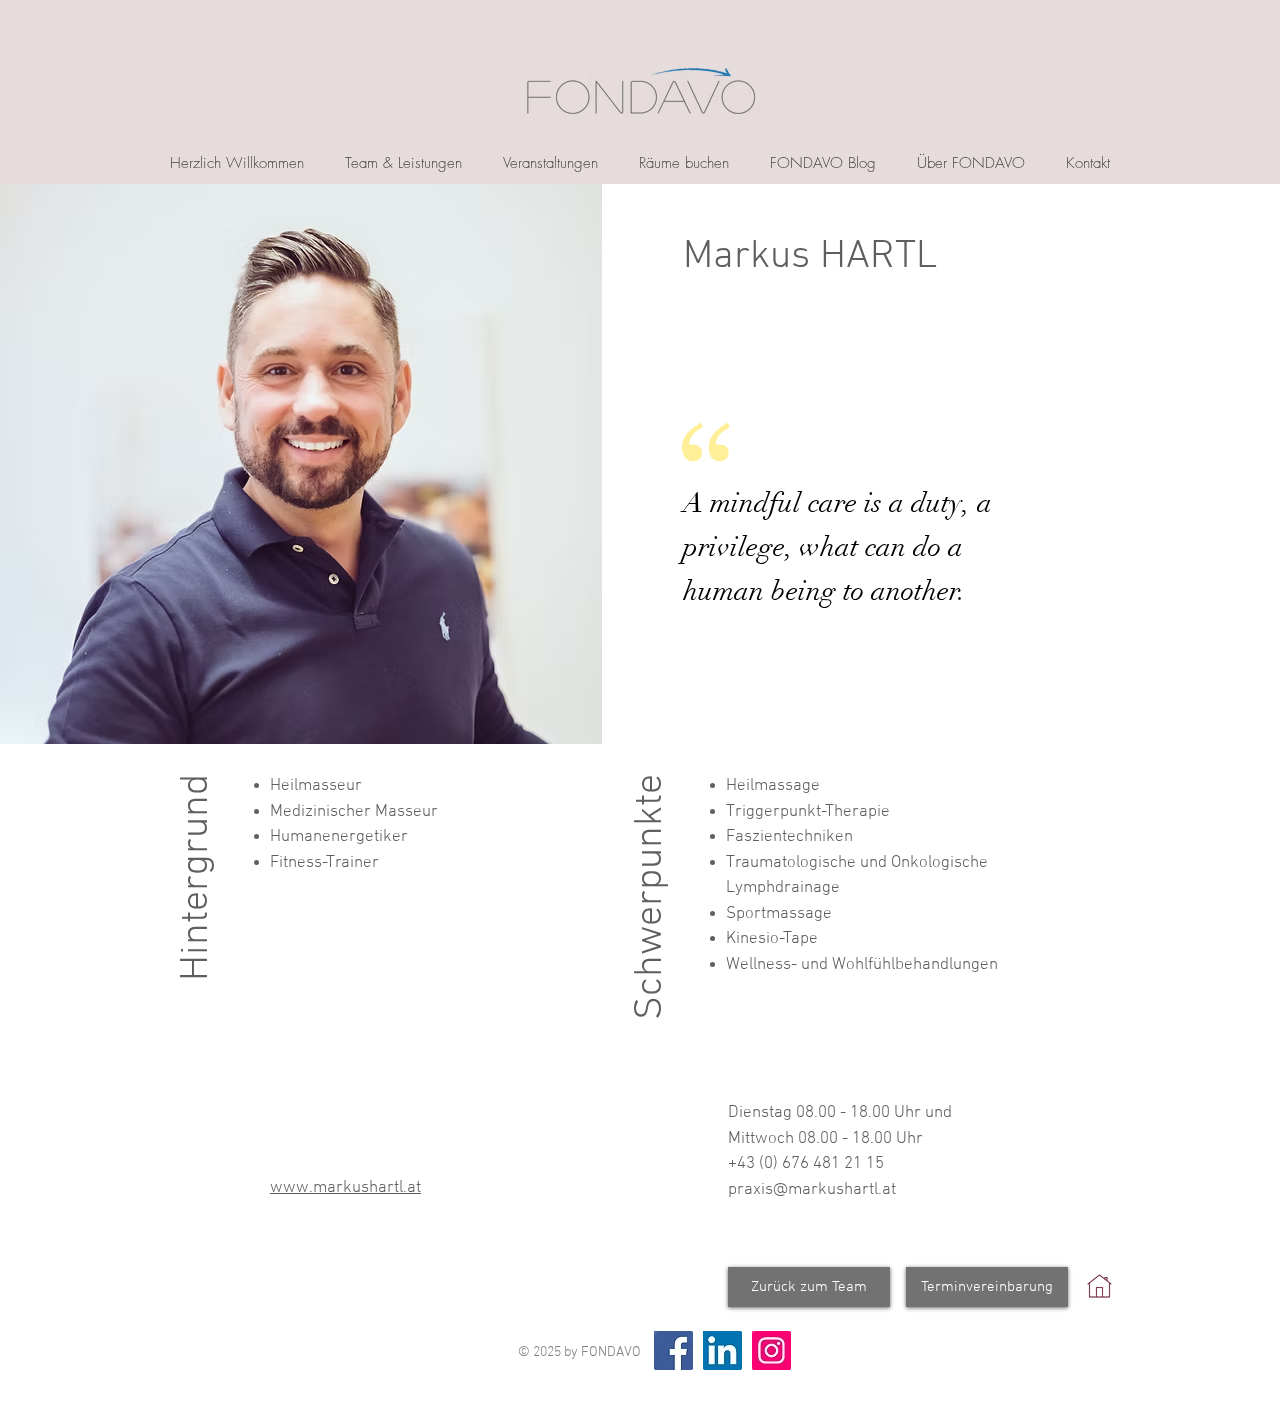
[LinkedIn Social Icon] (722, 1350)
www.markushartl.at (345, 1188)
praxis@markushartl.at (812, 1190)
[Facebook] (673, 1350)
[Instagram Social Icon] (771, 1350)
